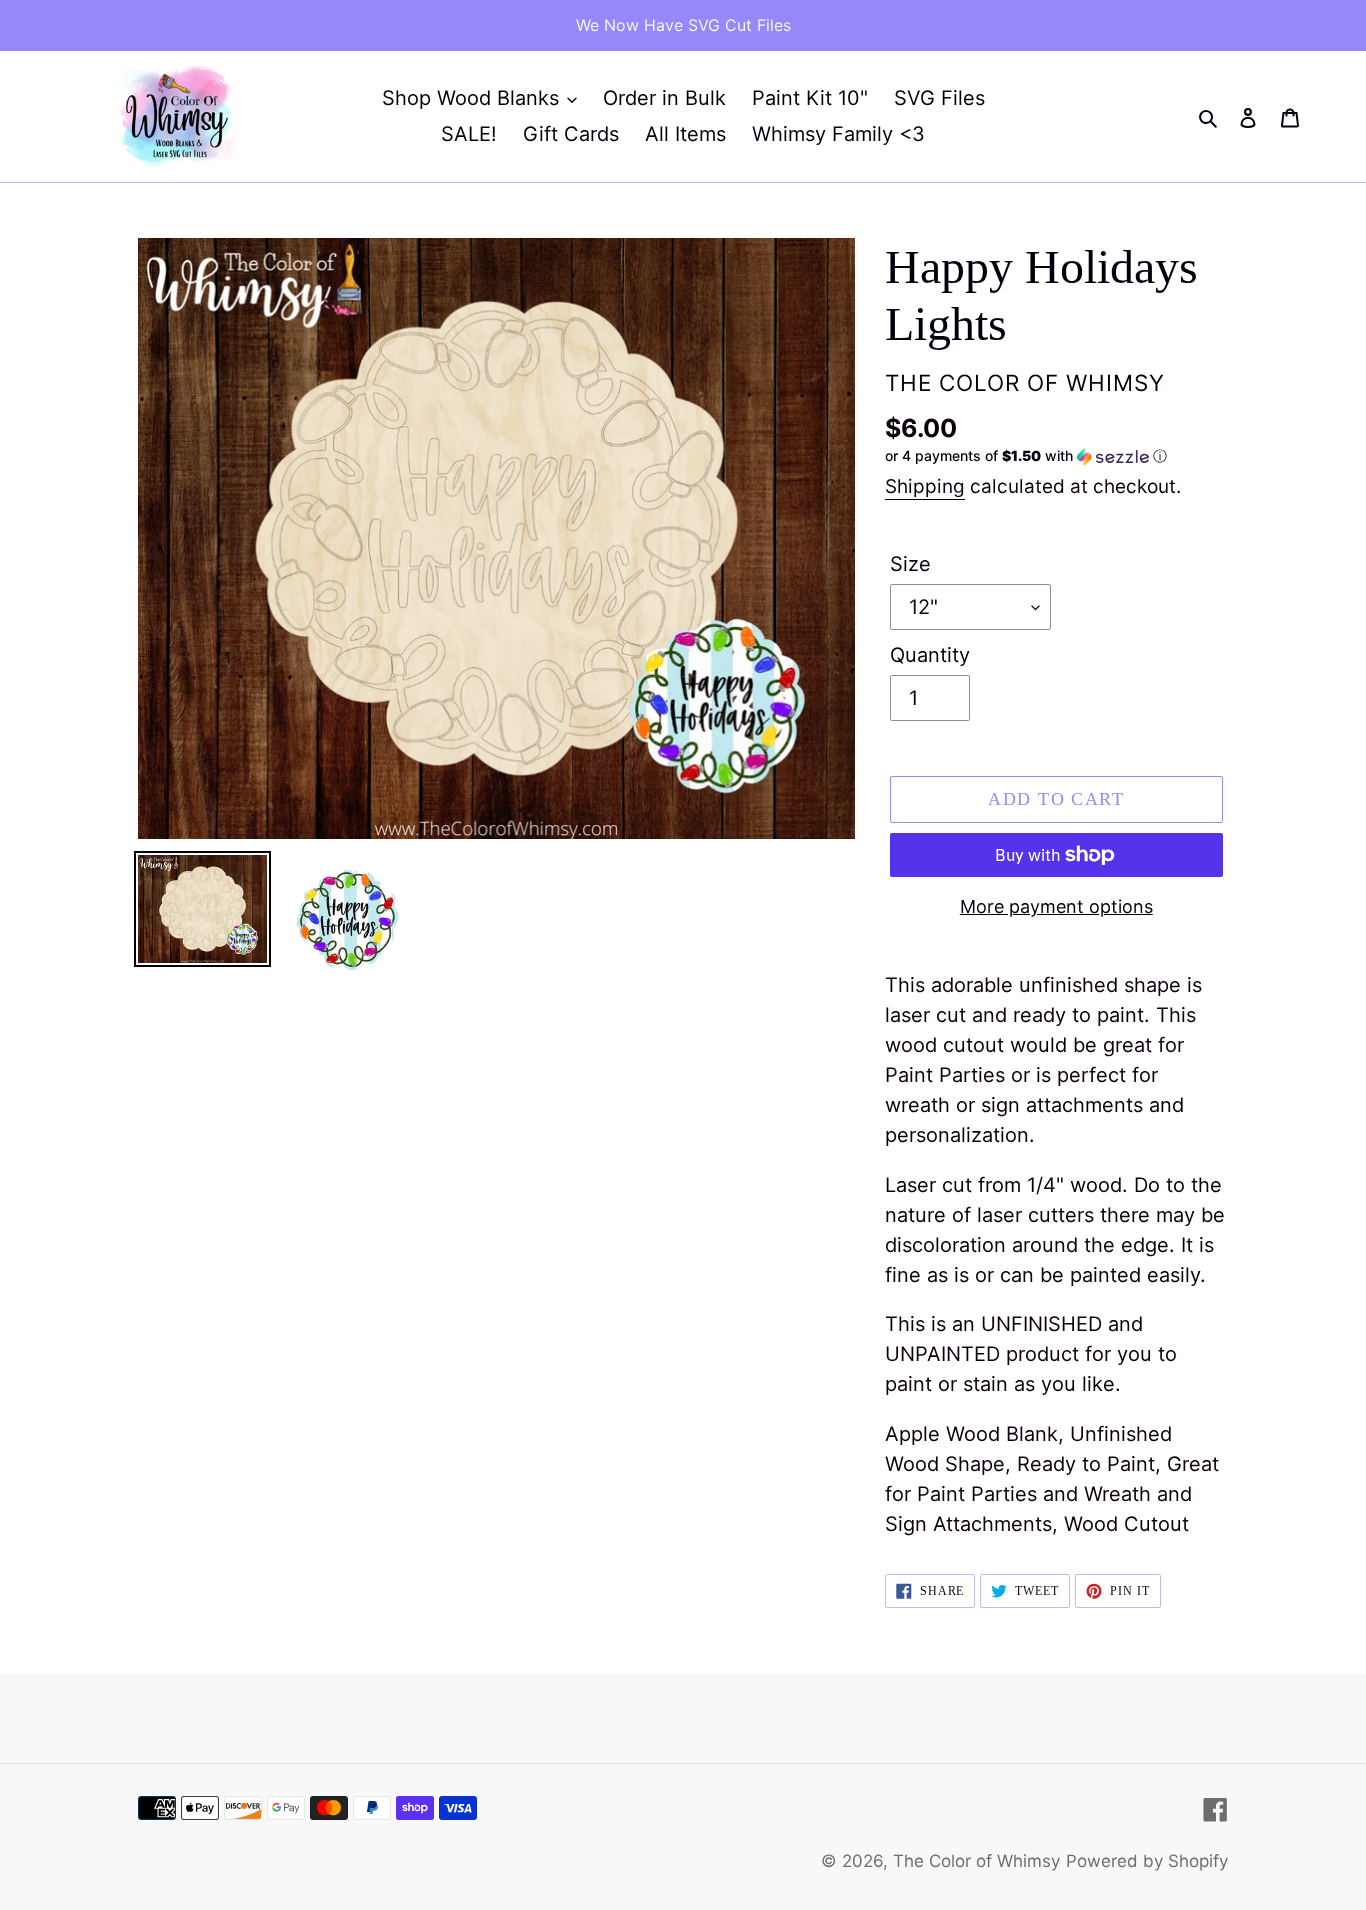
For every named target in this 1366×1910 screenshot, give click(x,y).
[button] (1026, 456)
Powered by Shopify (1147, 1861)
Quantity (930, 655)
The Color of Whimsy (976, 1861)
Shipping (925, 486)
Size (910, 564)
